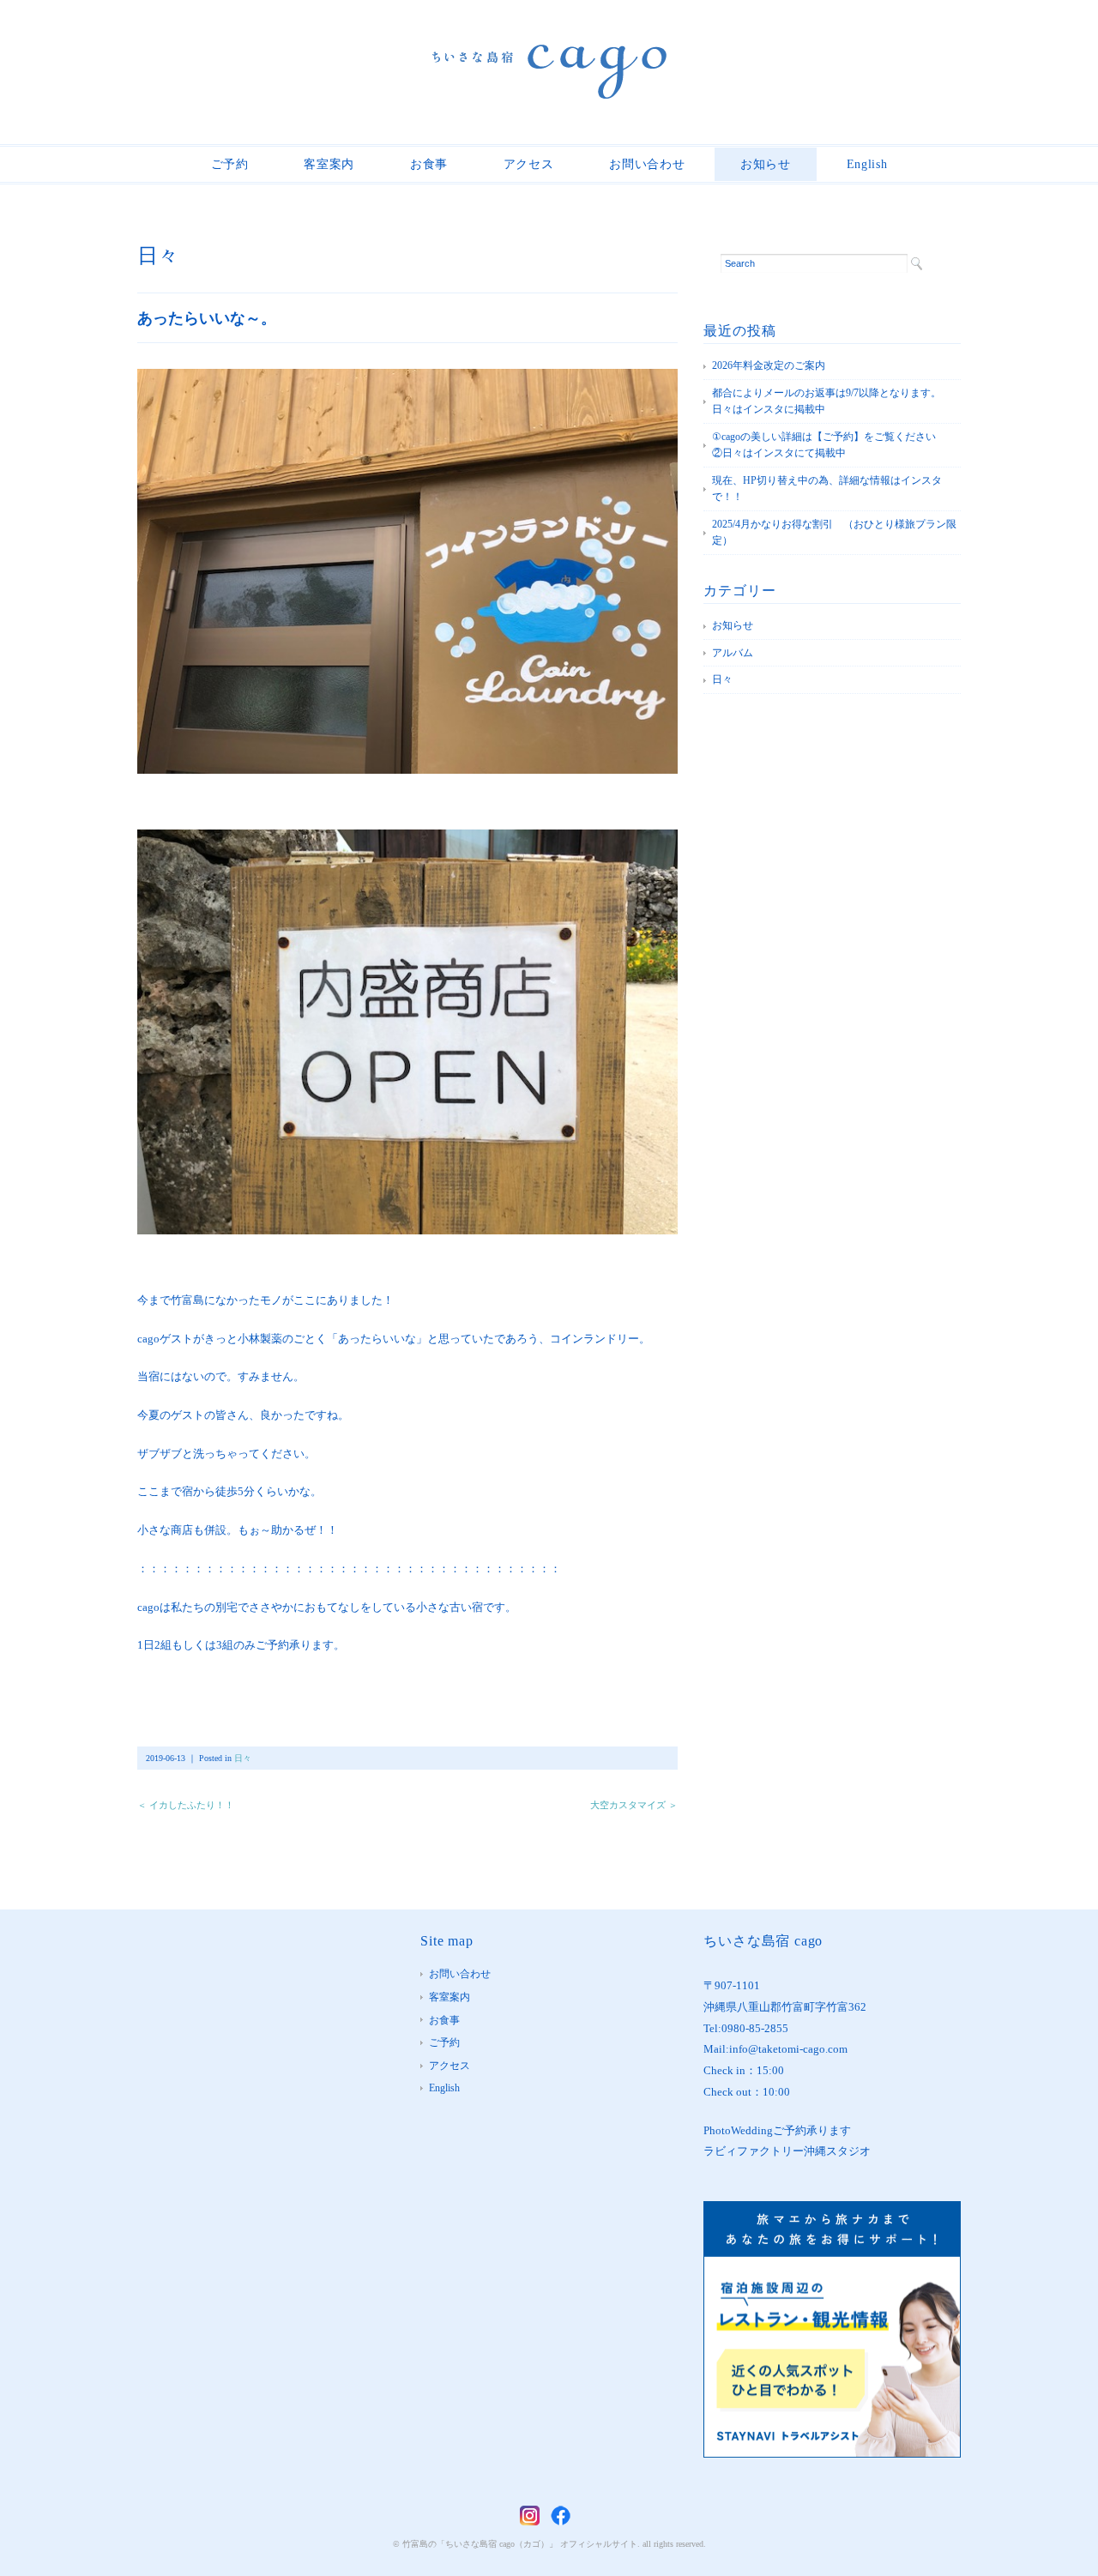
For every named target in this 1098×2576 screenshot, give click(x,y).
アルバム (733, 653)
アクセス (529, 164)
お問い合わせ (647, 164)
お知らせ (766, 164)
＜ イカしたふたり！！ (186, 1805)
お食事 (429, 164)
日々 (158, 256)
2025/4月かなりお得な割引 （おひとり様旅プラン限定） (834, 533)
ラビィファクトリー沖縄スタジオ (787, 2151)
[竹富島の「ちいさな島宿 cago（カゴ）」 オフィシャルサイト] (549, 57)
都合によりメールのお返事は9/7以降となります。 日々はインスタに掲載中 (832, 401)
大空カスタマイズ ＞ (634, 1805)
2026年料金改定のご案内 (769, 365)
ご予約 (230, 164)
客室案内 (329, 164)
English (867, 164)
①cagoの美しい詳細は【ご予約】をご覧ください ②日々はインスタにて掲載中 (834, 445)
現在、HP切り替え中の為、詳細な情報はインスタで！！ (827, 489)
